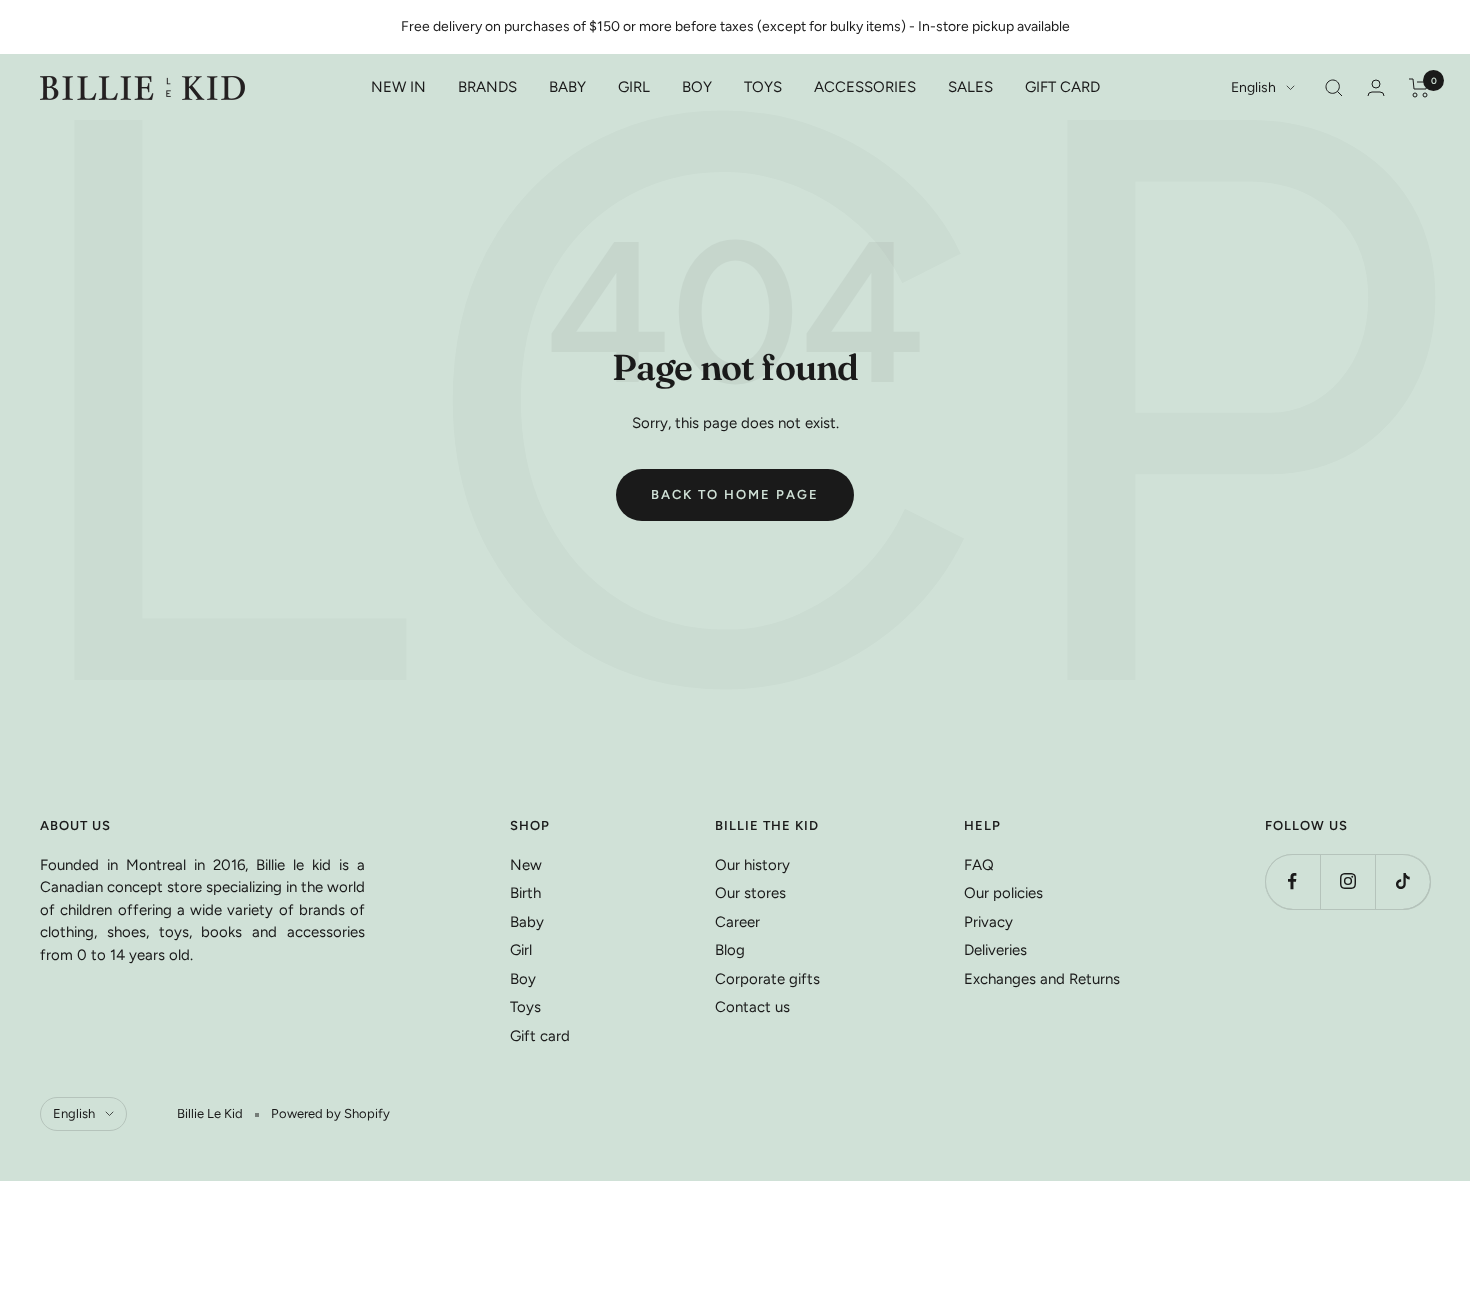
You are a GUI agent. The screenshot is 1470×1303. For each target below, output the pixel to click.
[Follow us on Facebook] (1292, 881)
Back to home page (735, 494)
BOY (697, 87)
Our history (752, 865)
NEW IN (398, 87)
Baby (527, 922)
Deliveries (995, 950)
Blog (730, 950)
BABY (567, 87)
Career (737, 922)
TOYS (763, 87)
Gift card (540, 1036)
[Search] (1334, 88)
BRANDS (487, 87)
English (1253, 87)
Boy (523, 979)
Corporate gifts (767, 979)
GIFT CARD (1062, 87)
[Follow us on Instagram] (1347, 881)
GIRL (634, 87)
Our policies (1003, 893)
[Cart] (1419, 88)
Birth (525, 893)
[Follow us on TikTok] (1402, 881)
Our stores (750, 893)
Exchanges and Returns (1042, 979)
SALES (970, 87)
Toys (525, 1007)
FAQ (979, 865)
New (526, 865)
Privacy (988, 922)
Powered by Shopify (330, 1113)
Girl (521, 950)
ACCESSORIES (865, 87)
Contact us (752, 1007)
